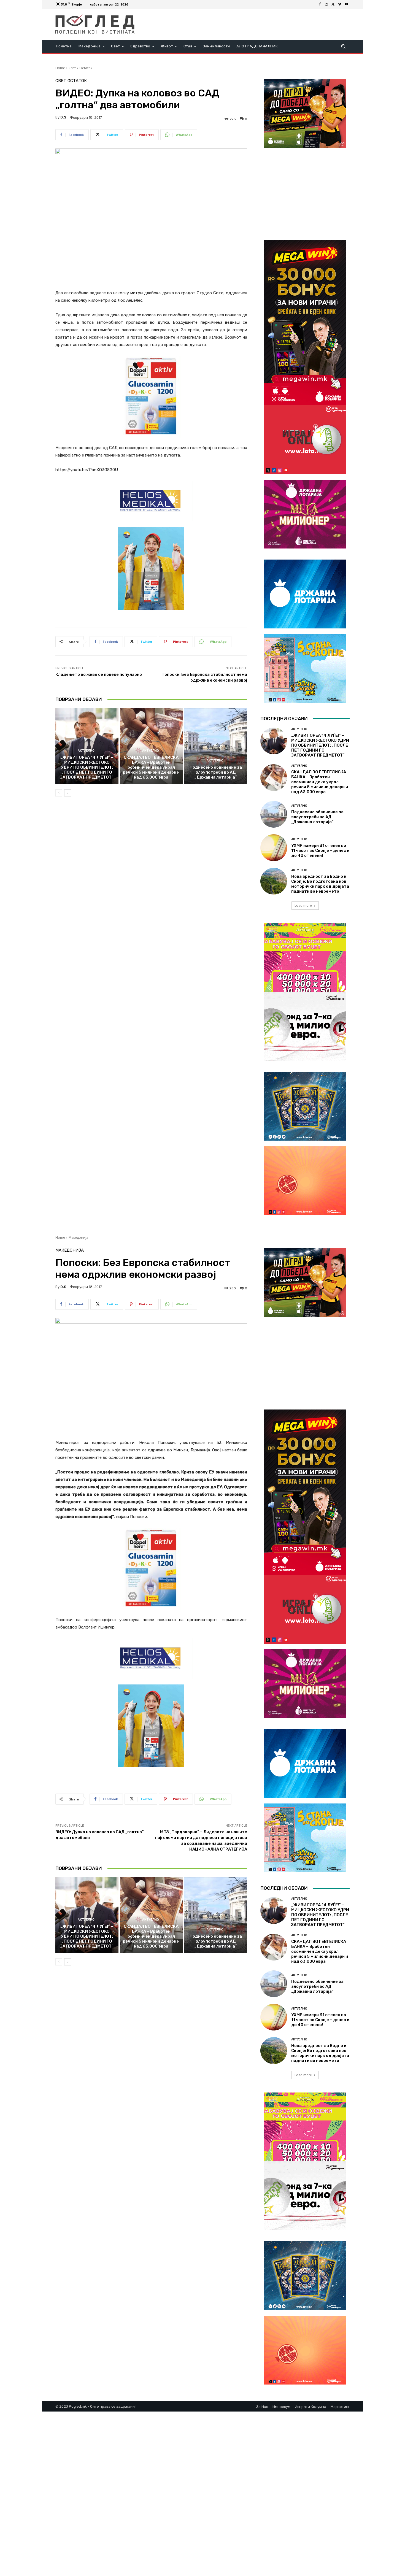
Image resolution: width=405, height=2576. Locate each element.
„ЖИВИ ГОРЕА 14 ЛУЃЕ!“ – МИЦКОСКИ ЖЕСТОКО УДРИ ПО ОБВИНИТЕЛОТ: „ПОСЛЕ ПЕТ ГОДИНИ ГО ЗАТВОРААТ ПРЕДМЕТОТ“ (87, 767)
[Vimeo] (340, 4)
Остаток (86, 68)
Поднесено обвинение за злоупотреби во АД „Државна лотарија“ (216, 772)
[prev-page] (59, 793)
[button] (343, 46)
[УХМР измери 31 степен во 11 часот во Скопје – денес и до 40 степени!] (274, 848)
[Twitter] (333, 4)
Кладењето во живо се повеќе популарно (99, 674)
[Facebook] (320, 4)
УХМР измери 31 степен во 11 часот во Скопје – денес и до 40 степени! (320, 850)
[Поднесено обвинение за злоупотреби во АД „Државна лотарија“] (216, 746)
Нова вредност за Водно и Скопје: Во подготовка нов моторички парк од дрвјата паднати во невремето (320, 884)
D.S (63, 117)
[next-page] (68, 793)
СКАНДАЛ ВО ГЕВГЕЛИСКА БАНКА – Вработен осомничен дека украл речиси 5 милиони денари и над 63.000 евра (151, 767)
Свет (72, 68)
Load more (303, 905)
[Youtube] (346, 4)
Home (60, 68)
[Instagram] (326, 4)
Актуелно (86, 751)
